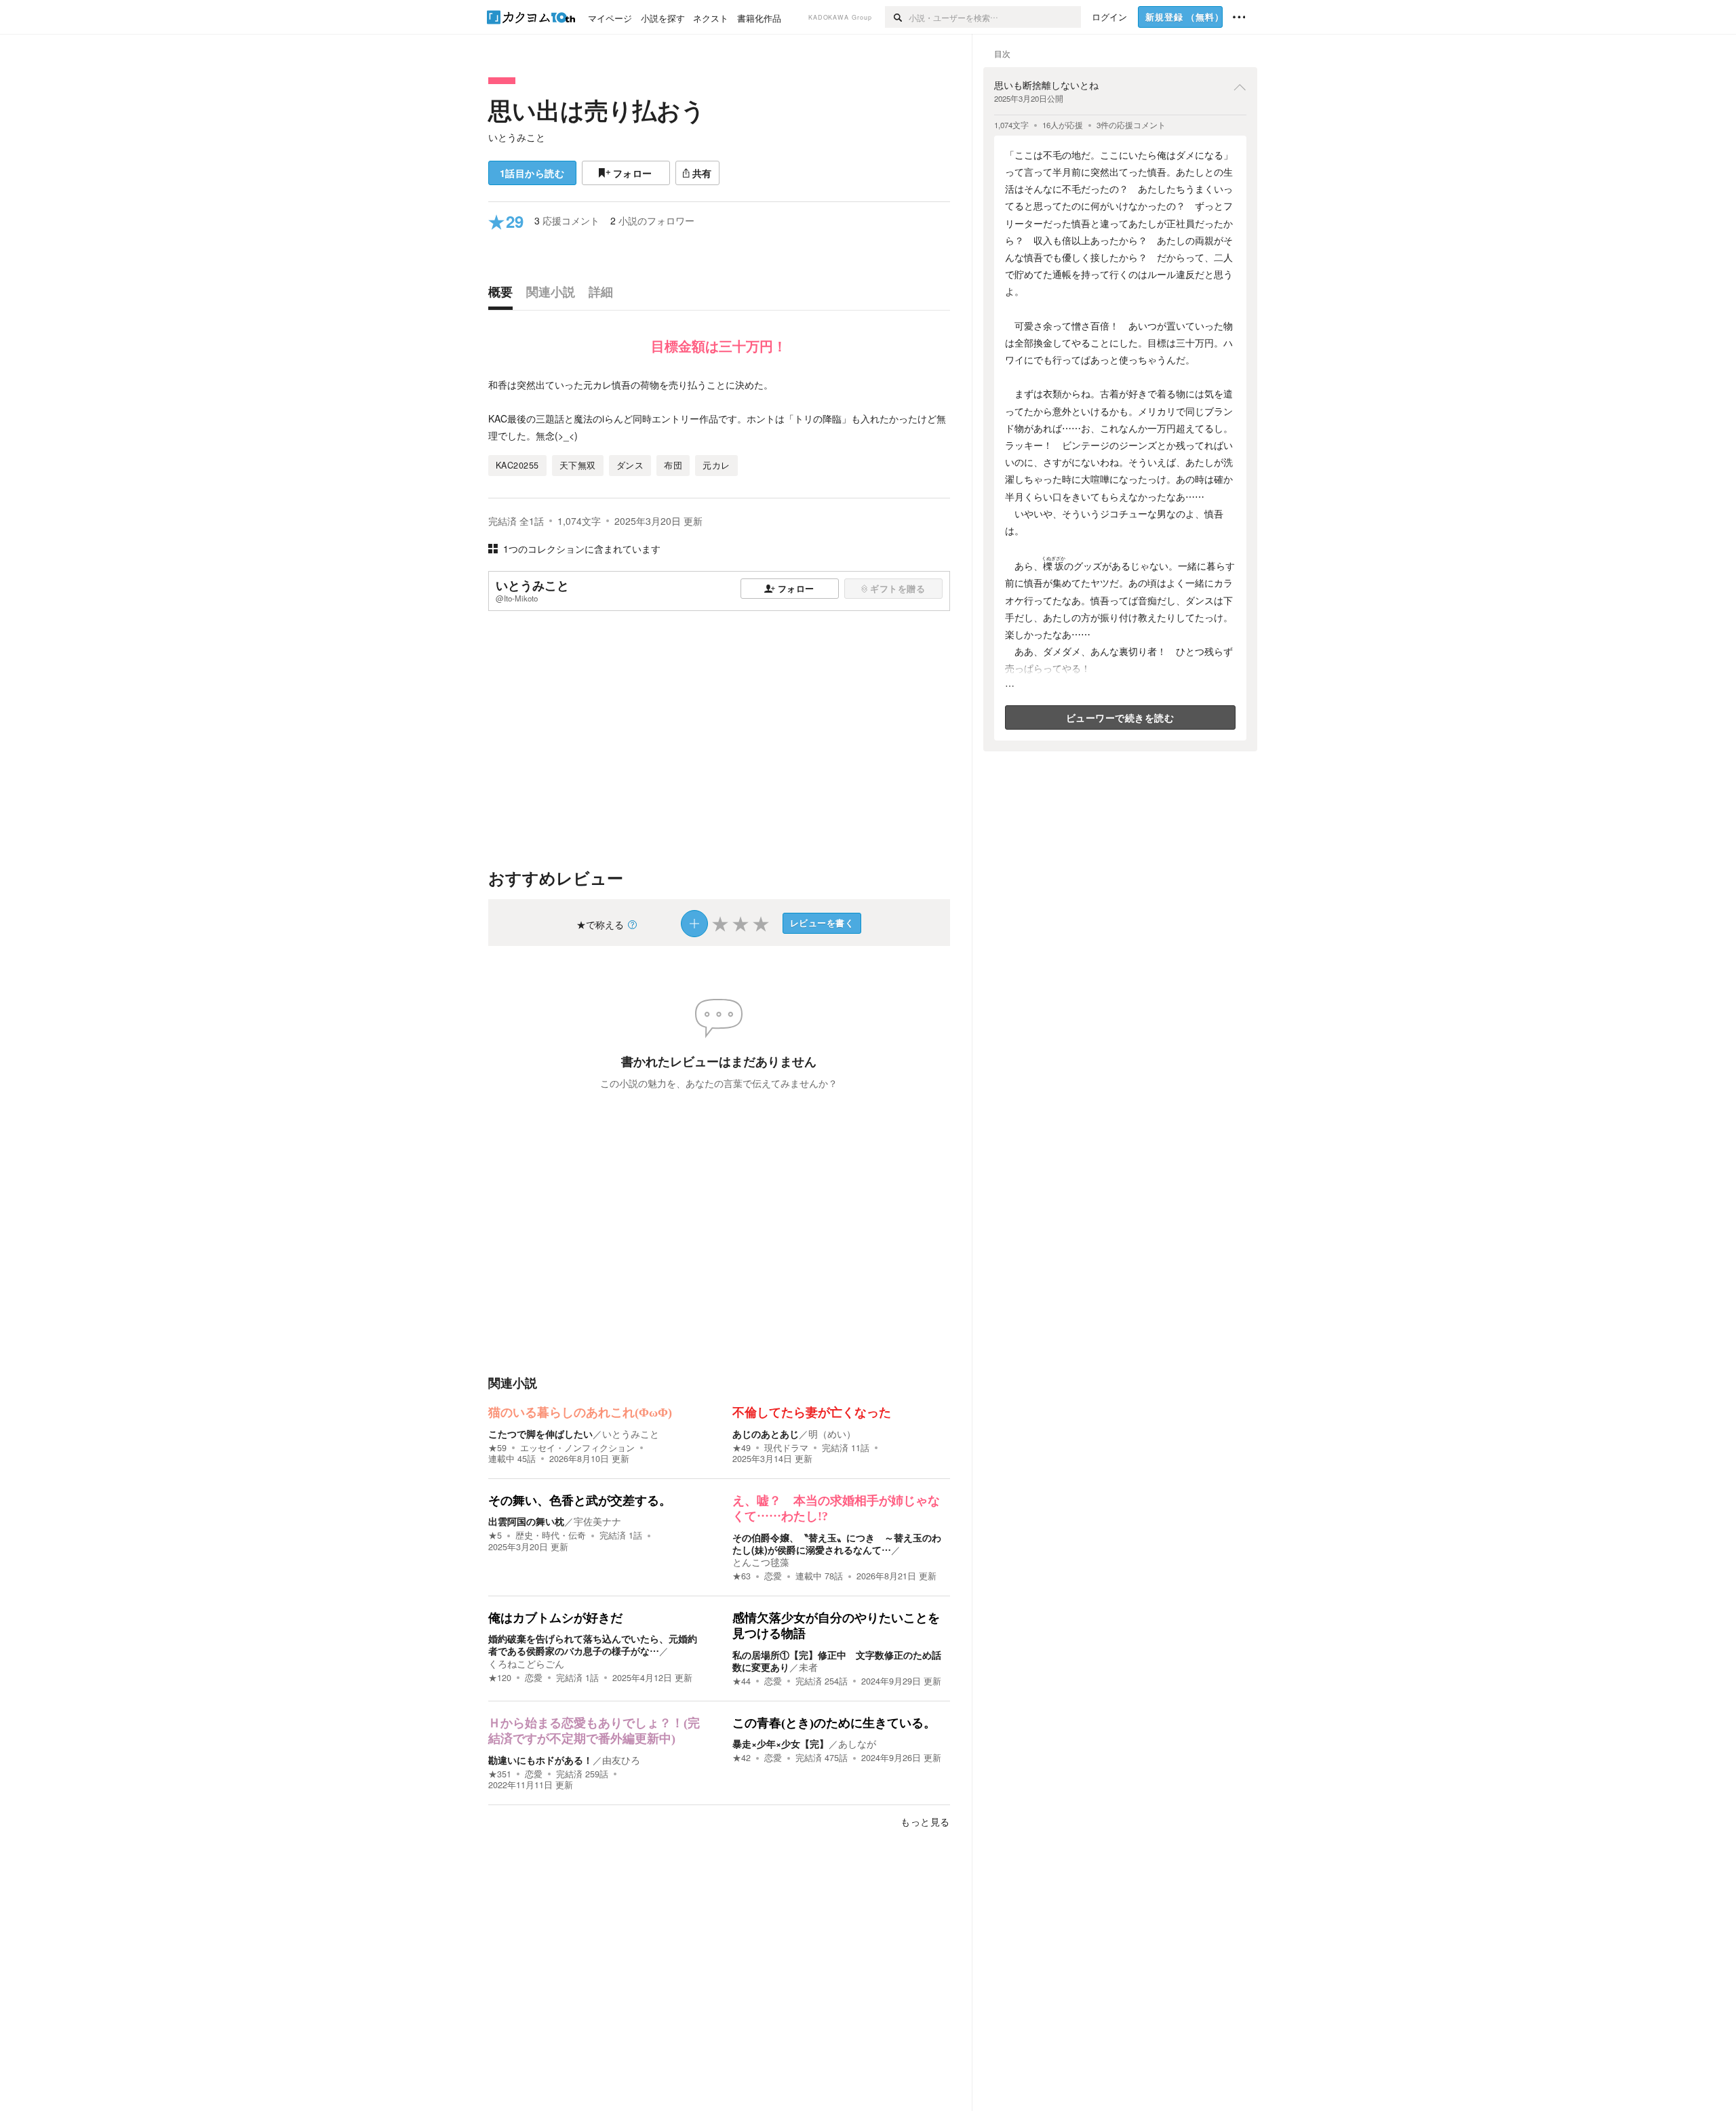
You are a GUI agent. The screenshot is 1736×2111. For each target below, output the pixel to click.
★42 (742, 1758)
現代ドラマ (786, 1448)
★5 (495, 1535)
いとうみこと (517, 137)
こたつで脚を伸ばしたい (540, 1434)
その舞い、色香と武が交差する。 (580, 1501)
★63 (742, 1576)
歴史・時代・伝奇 (551, 1535)
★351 (500, 1774)
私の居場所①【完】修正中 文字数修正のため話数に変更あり (837, 1661)
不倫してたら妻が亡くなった (812, 1413)
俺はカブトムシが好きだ (555, 1618)
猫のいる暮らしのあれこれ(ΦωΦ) (580, 1413)
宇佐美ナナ (597, 1521)
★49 (742, 1448)
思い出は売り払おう (597, 110)
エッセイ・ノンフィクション (577, 1448)
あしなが (857, 1743)
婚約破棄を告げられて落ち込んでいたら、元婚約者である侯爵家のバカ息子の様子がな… (593, 1644)
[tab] (504, 295)
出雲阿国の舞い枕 (526, 1521)
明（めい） (832, 1434)
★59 (497, 1448)
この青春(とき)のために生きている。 (834, 1723)
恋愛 (773, 1576)
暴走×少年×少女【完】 (781, 1743)
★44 (742, 1681)
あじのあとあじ (766, 1434)
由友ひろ (621, 1760)
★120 (500, 1678)
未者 (808, 1667)
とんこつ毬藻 (761, 1562)
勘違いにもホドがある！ (540, 1760)
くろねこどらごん (526, 1663)
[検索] (897, 17)
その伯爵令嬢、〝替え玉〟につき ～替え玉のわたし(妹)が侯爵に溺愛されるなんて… (837, 1543)
